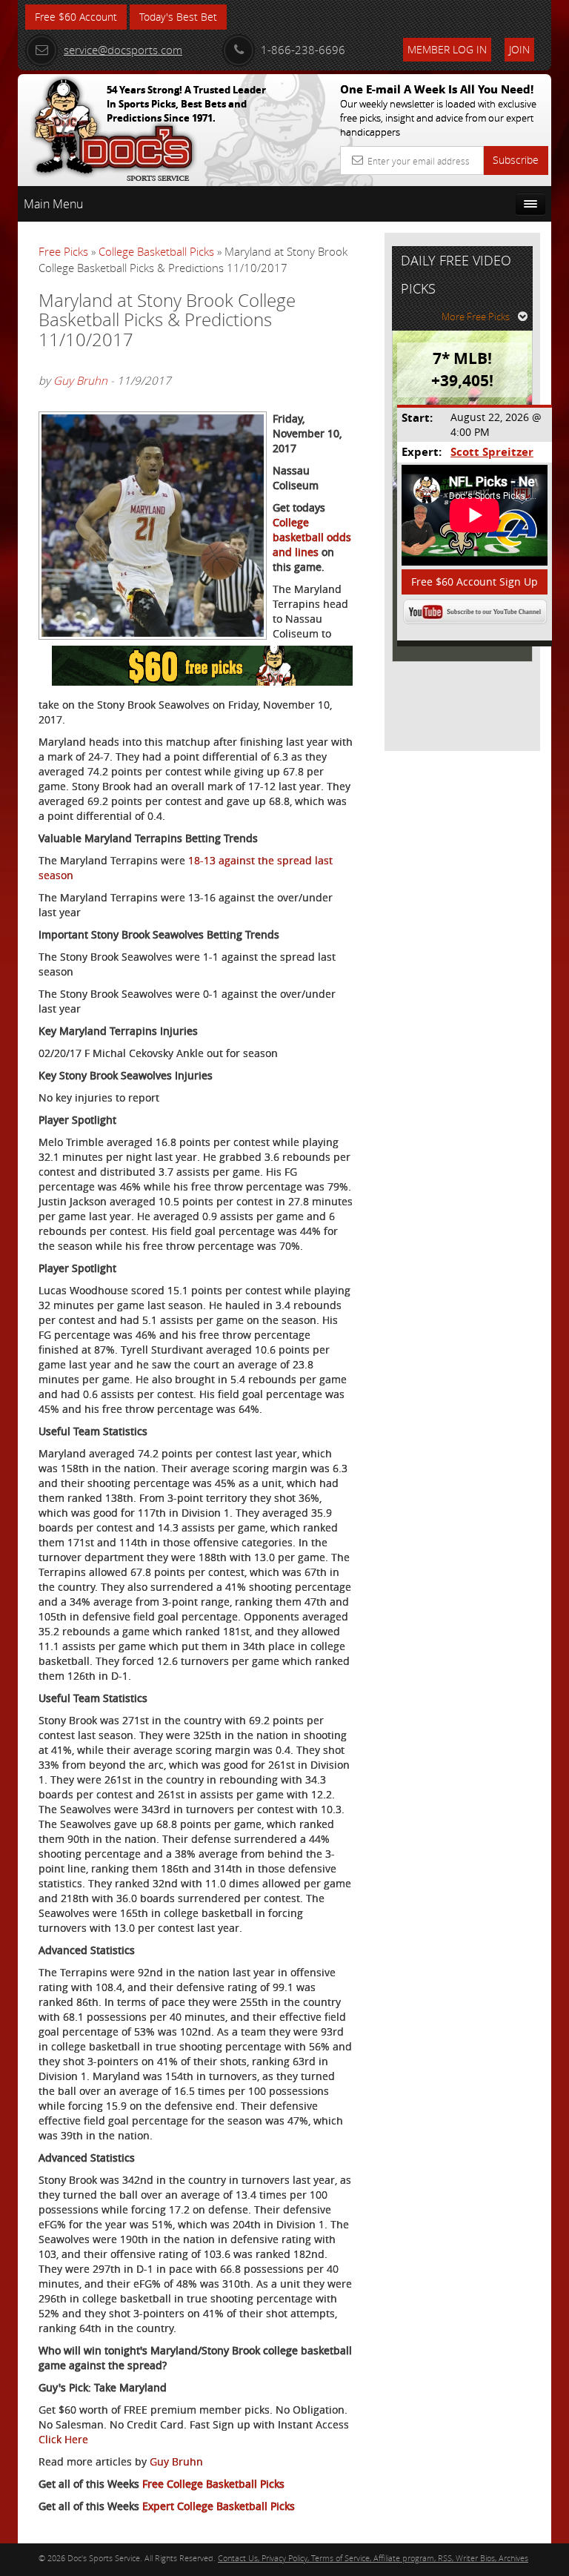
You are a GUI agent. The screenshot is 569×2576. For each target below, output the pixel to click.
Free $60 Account (76, 17)
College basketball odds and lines (312, 537)
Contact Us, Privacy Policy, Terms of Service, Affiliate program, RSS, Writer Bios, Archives (373, 2558)
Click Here (63, 2439)
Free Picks (63, 251)
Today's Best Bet (178, 17)
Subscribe (516, 160)
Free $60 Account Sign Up (475, 582)
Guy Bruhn (80, 380)
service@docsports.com (123, 50)
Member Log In (447, 49)
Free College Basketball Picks (213, 2484)
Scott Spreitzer (492, 452)
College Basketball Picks (156, 251)
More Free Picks (476, 317)
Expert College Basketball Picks (219, 2506)
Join (519, 49)
